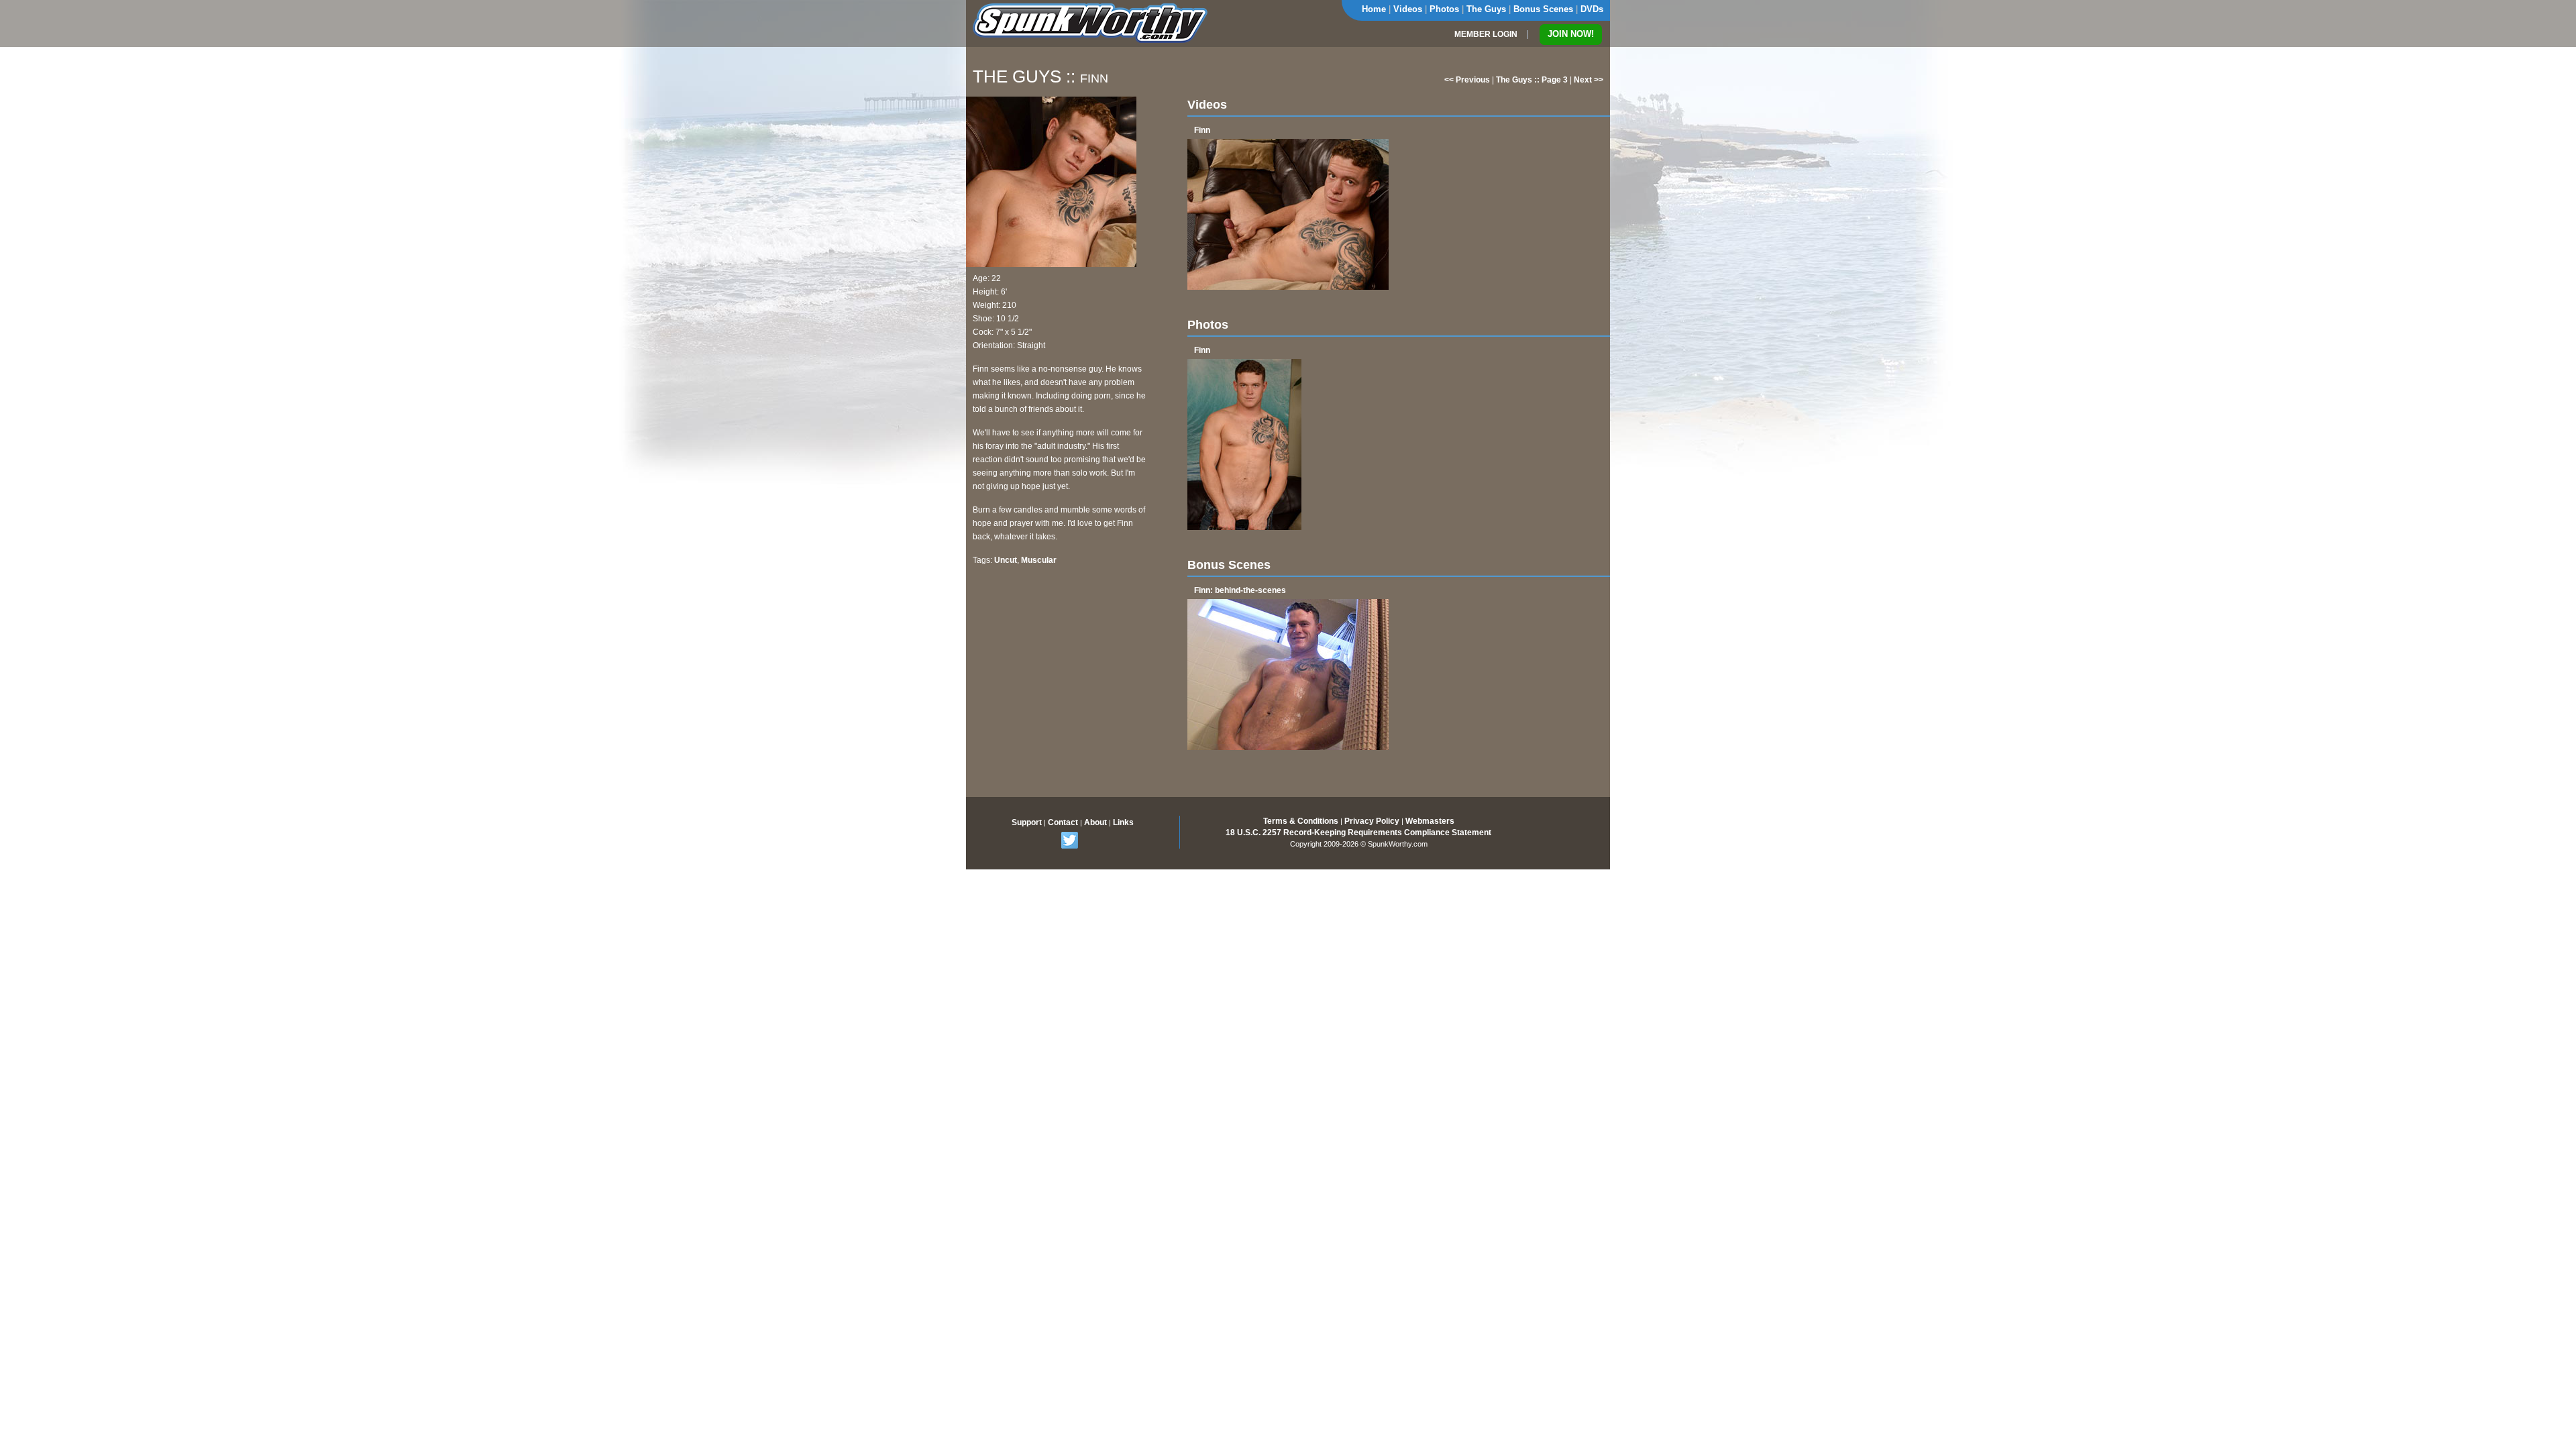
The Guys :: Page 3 (1532, 80)
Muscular (1039, 560)
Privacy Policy (1372, 821)
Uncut (1006, 560)
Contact (1063, 822)
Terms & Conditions (1301, 821)
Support (1027, 822)
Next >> (1589, 80)
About (1095, 822)
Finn (1202, 130)
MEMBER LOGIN (1486, 34)
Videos (1408, 9)
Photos (1444, 9)
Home (1374, 9)
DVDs (1592, 9)
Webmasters (1430, 821)
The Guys (1486, 9)
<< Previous (1467, 80)
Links (1123, 822)
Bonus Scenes (1543, 9)
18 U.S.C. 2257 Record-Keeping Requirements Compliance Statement (1358, 833)
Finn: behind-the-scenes (1240, 590)
